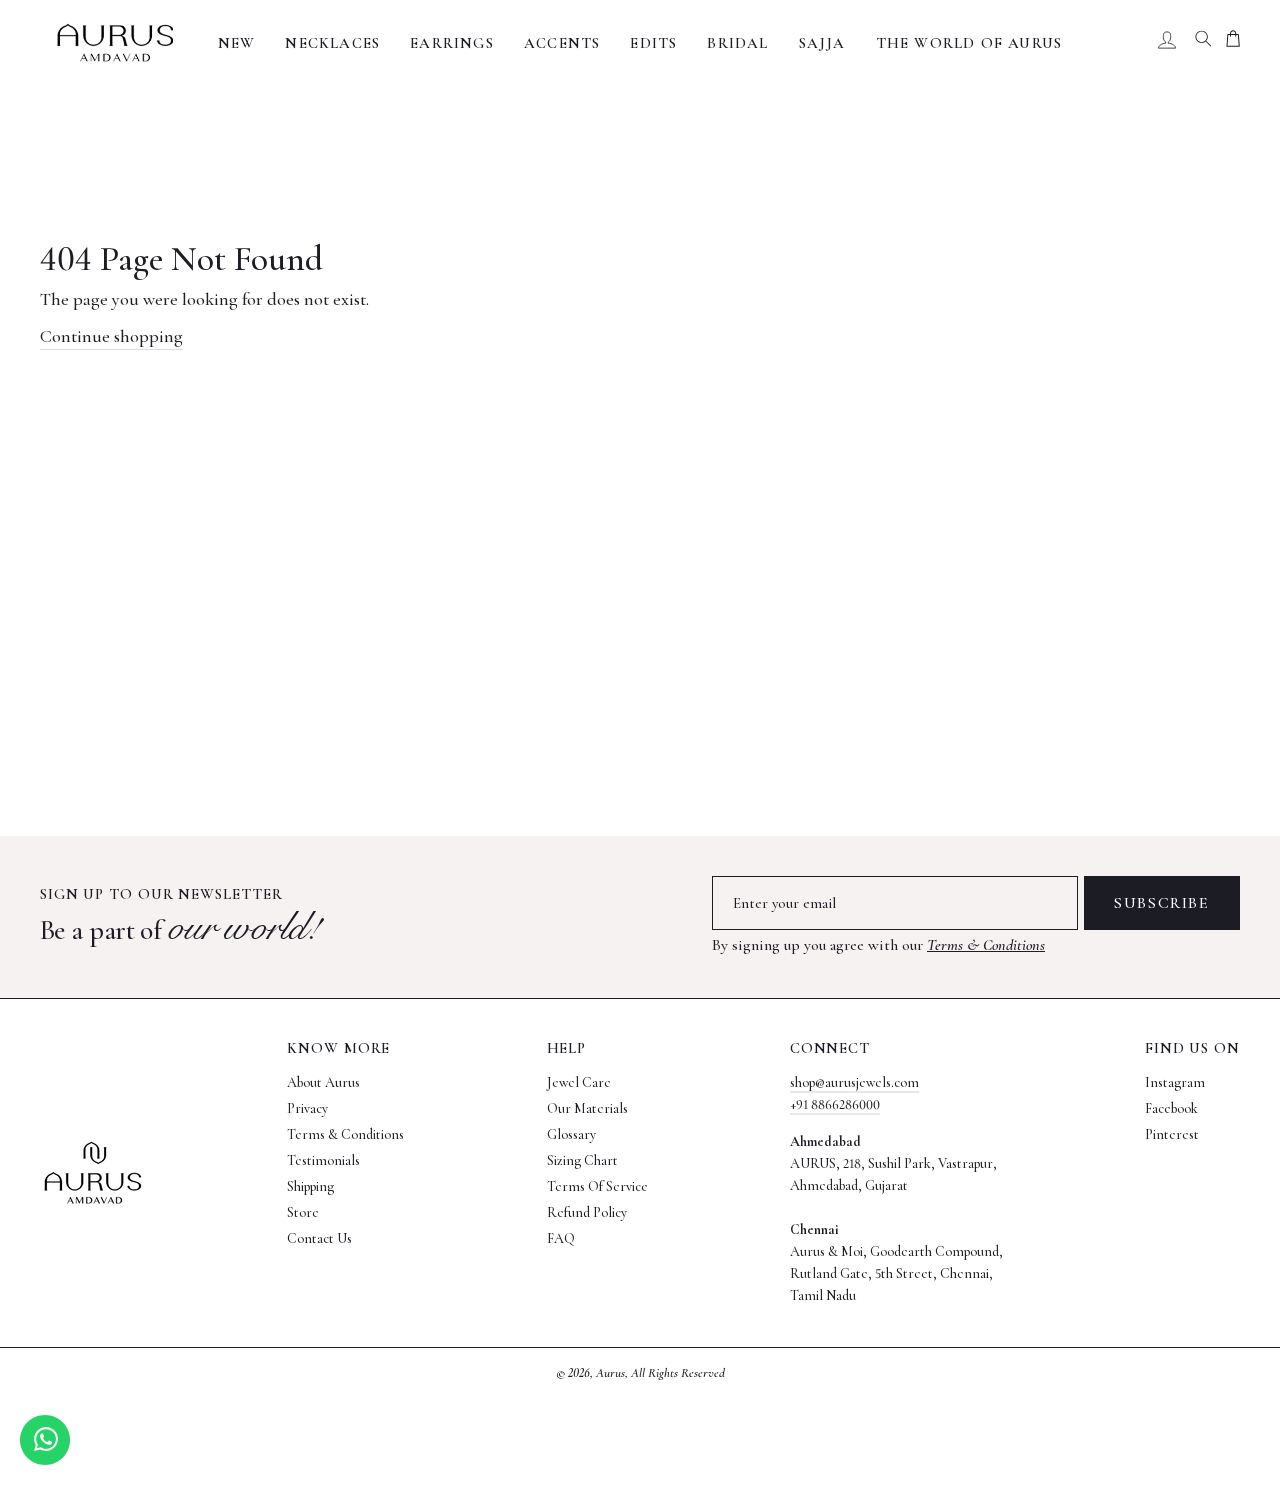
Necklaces (332, 43)
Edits (653, 43)
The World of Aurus (969, 43)
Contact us (319, 1238)
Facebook (1171, 1108)
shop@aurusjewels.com (854, 1082)
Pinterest (1172, 1134)
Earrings (452, 43)
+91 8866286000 (835, 1104)
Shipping (310, 1186)
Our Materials (587, 1108)
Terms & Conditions (986, 945)
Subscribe (1161, 903)
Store (303, 1212)
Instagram (1175, 1082)
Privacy (307, 1108)
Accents (562, 43)
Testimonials (323, 1160)
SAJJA (822, 43)
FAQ (561, 1238)
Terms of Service (597, 1186)
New (237, 43)
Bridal (737, 43)
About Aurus (323, 1082)
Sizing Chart (582, 1160)
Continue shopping (111, 336)
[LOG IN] (1167, 43)
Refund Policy (587, 1212)
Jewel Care (579, 1082)
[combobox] (1203, 43)
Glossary (571, 1134)
